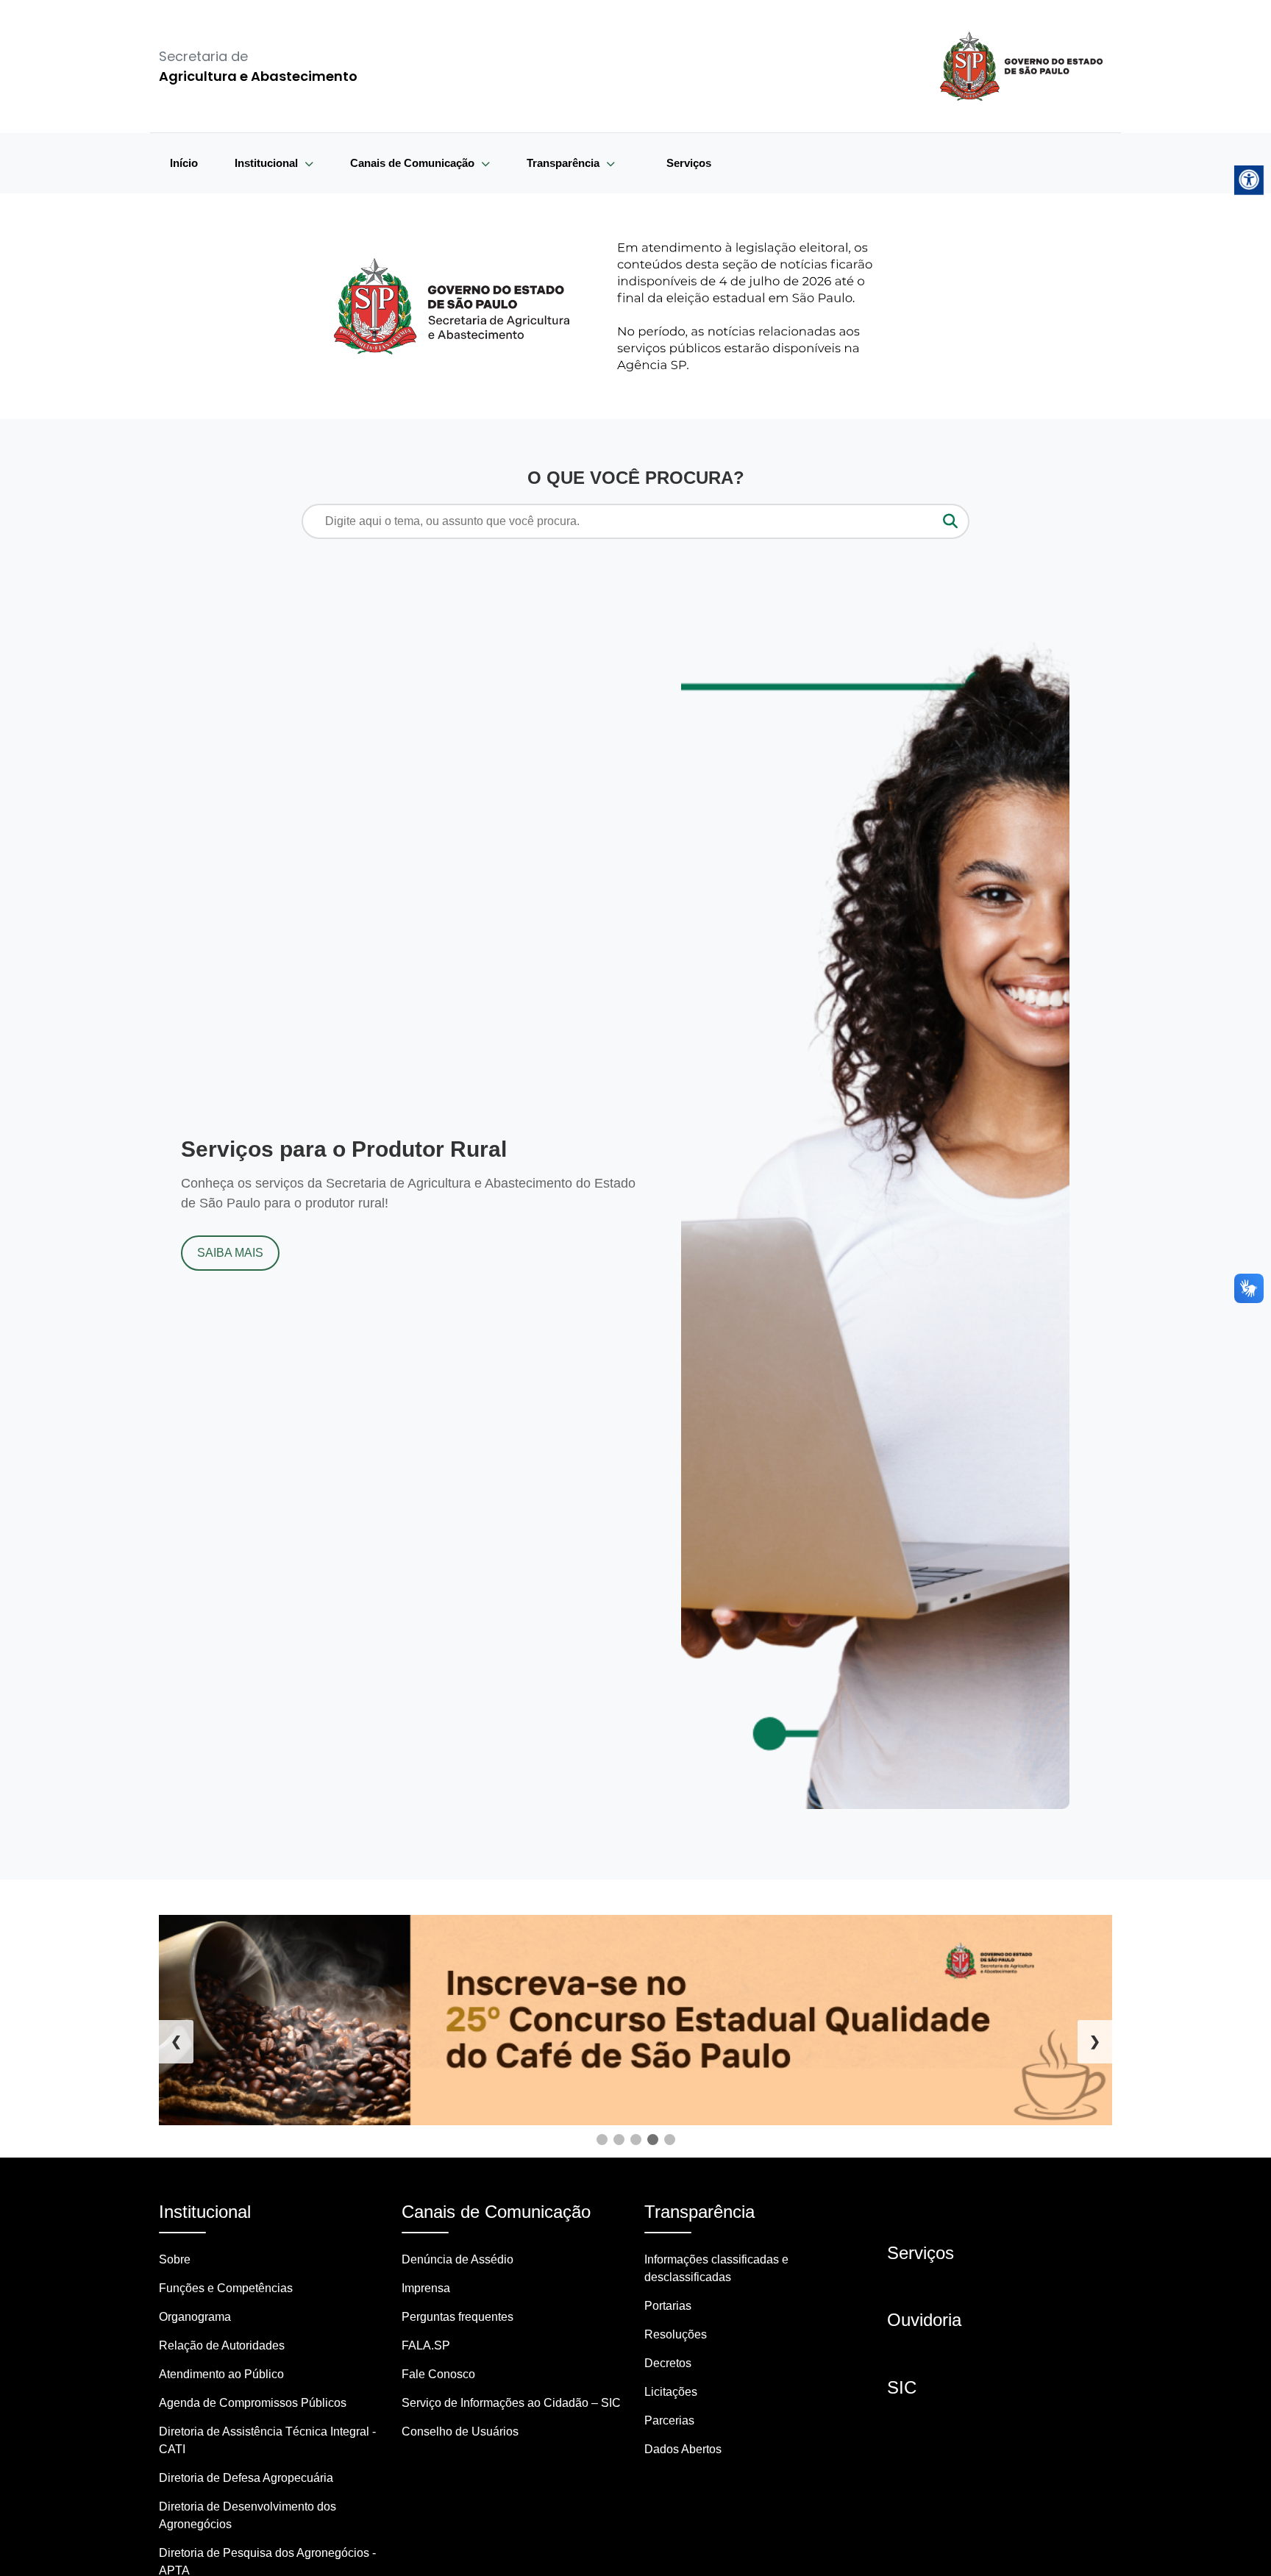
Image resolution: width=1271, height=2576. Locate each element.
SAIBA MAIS (230, 1253)
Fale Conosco (438, 2374)
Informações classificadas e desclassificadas (716, 2268)
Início (184, 163)
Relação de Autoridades (222, 2345)
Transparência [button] (565, 163)
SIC (902, 2387)
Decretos (668, 2363)
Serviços (689, 163)
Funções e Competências (226, 2288)
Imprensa (426, 2288)
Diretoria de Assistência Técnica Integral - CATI (267, 2440)
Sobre (175, 2259)
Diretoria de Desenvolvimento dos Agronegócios (248, 2515)
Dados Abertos (683, 2449)
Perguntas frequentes (458, 2317)
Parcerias (669, 2420)
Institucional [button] (268, 163)
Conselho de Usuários (460, 2431)
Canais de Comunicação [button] (414, 163)
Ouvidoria (924, 2320)
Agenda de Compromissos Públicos (253, 2403)
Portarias (668, 2306)
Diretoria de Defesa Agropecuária (246, 2478)
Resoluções (676, 2334)
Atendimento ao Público (221, 2374)
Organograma (195, 2317)
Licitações (671, 2392)
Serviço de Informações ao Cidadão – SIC (511, 2403)
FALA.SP (426, 2345)
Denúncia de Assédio (458, 2259)
